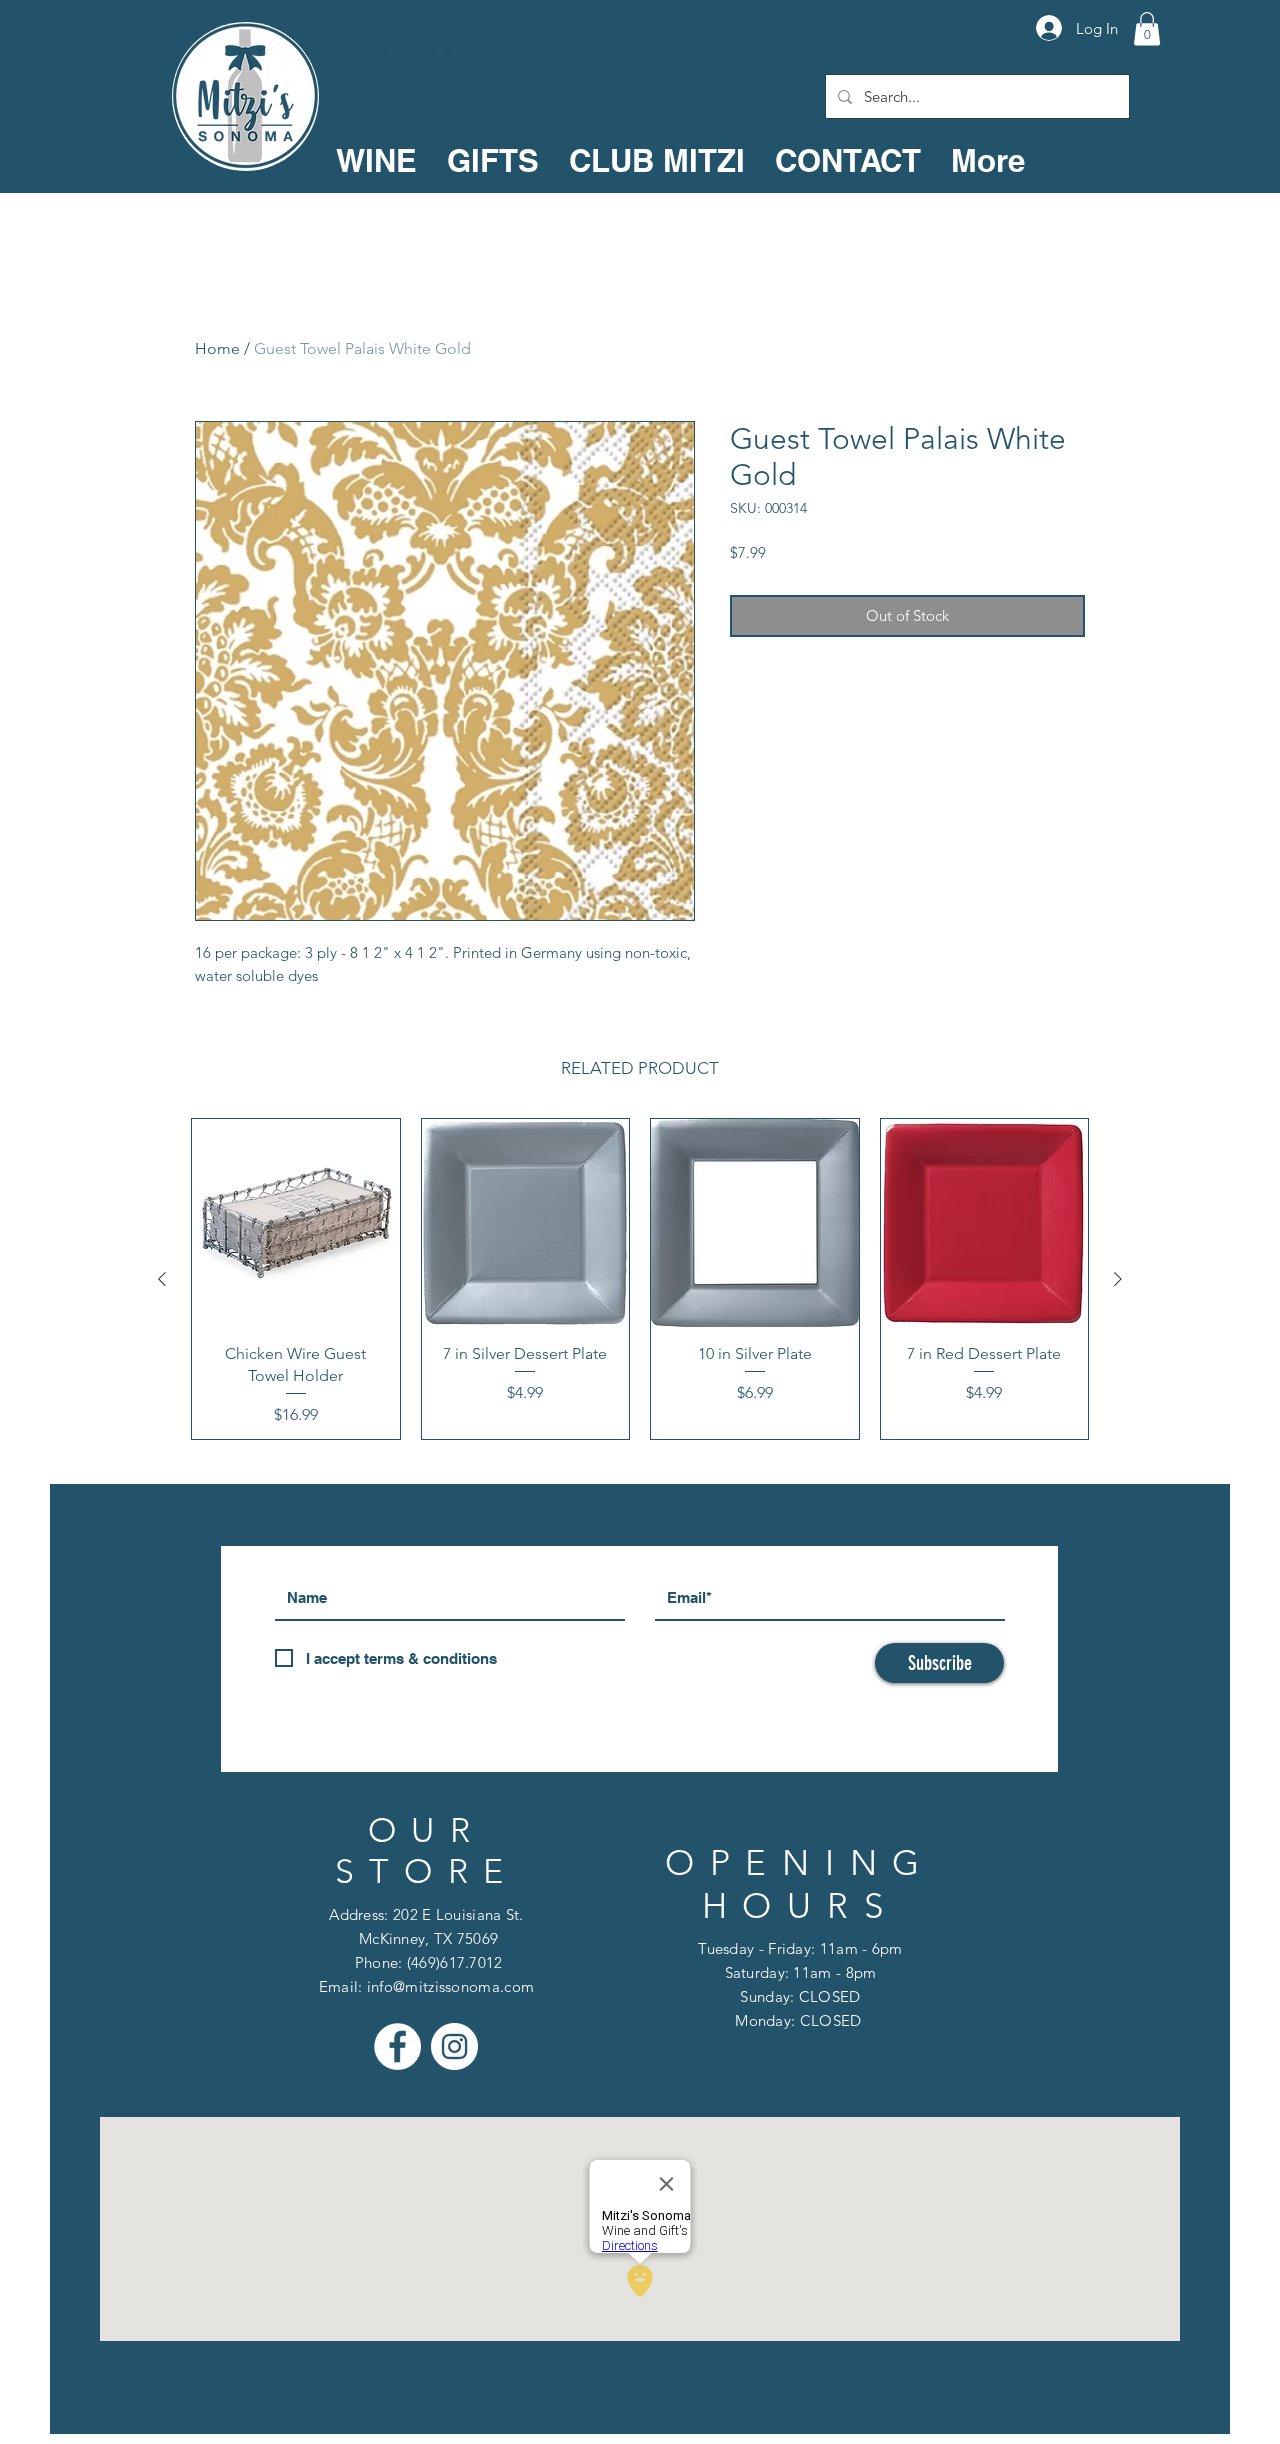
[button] (1147, 28)
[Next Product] (1118, 1279)
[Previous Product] (162, 1279)
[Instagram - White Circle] (454, 2046)
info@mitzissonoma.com (450, 1986)
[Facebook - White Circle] (397, 2046)
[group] (640, 1279)
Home (217, 348)
